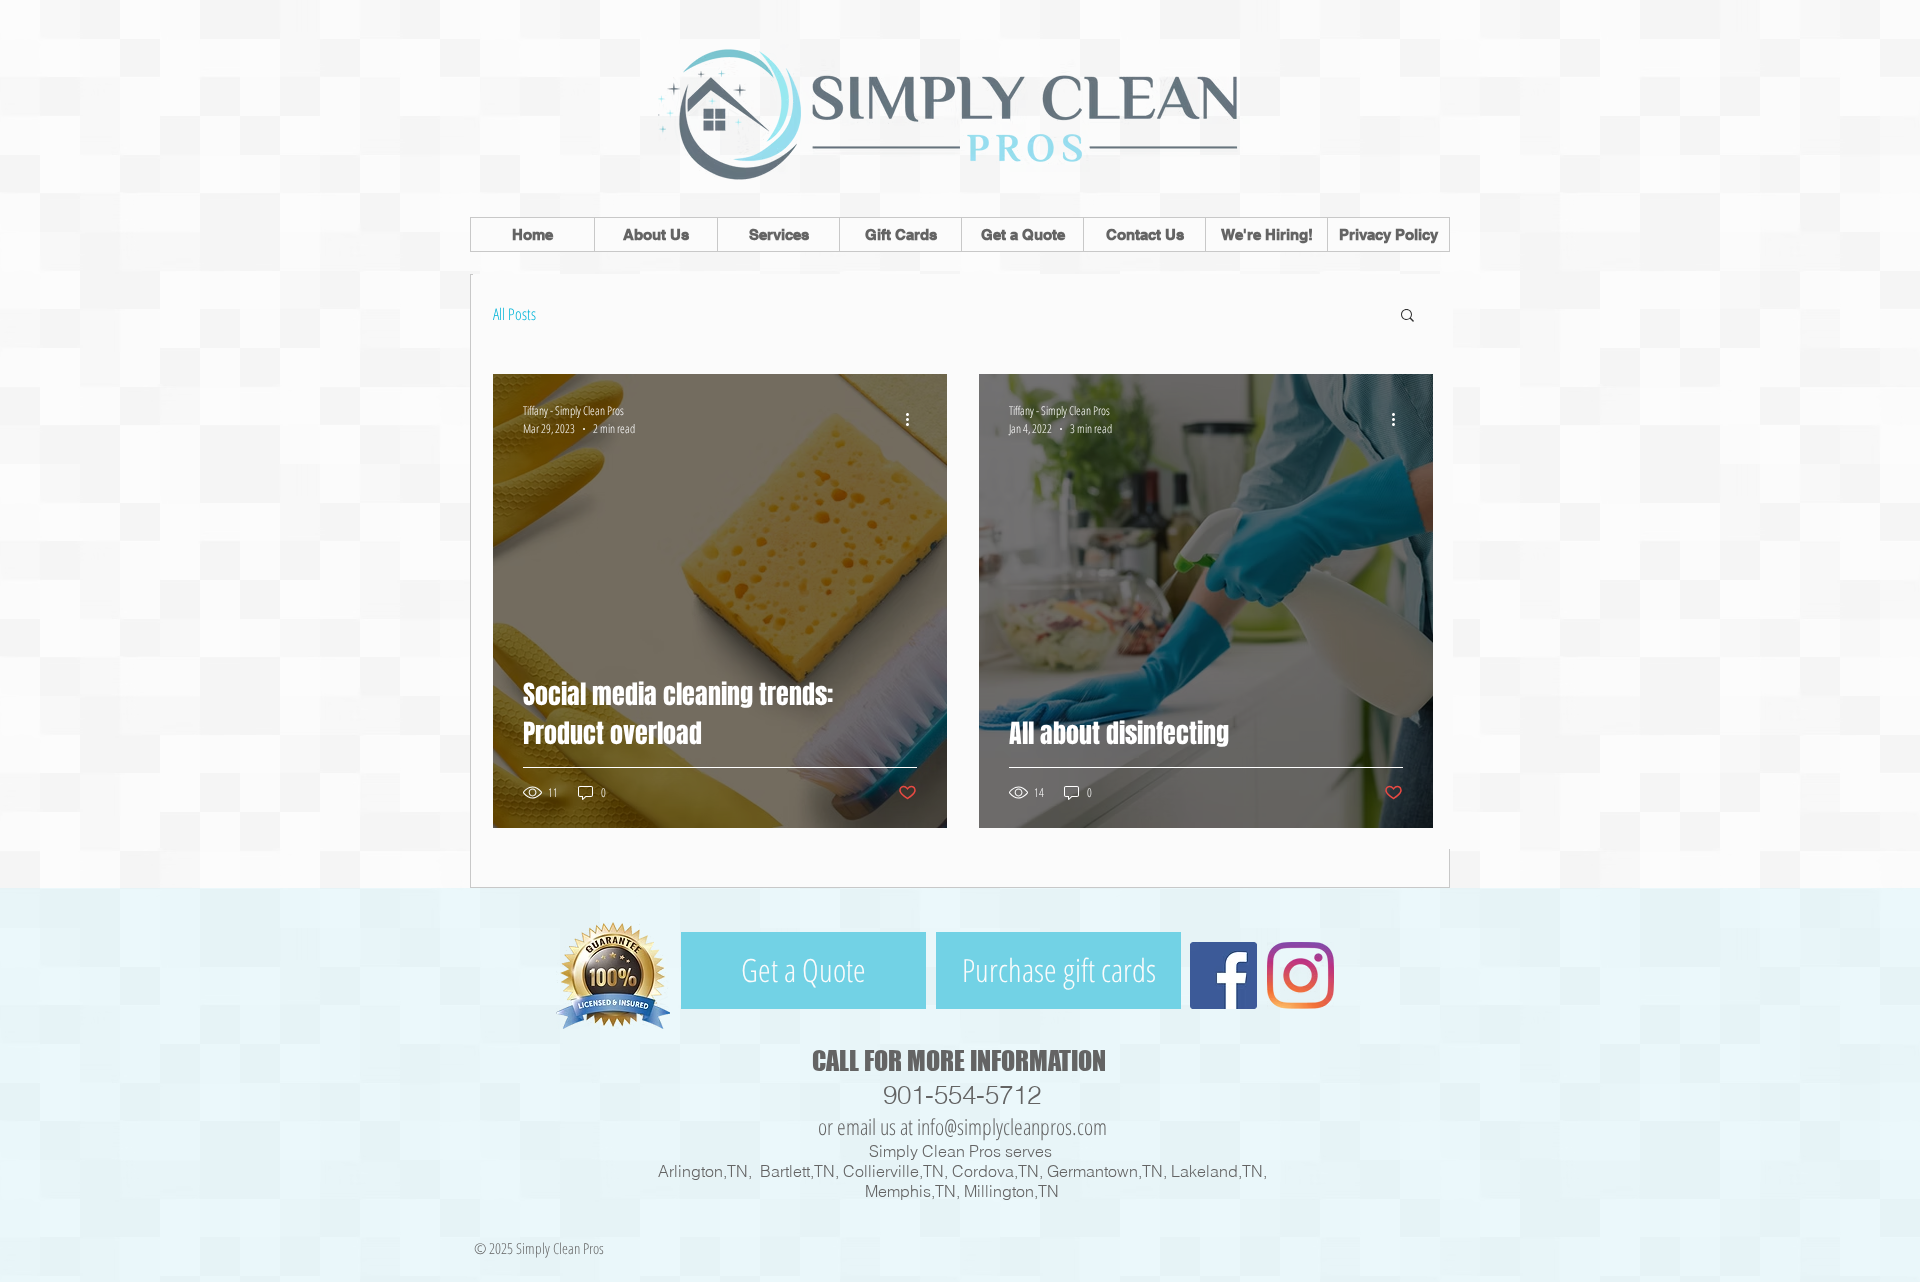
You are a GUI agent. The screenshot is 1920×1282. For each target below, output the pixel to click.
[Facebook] (1223, 975)
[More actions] (914, 419)
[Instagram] (1300, 975)
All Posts (514, 314)
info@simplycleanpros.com (1012, 1126)
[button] (1407, 316)
